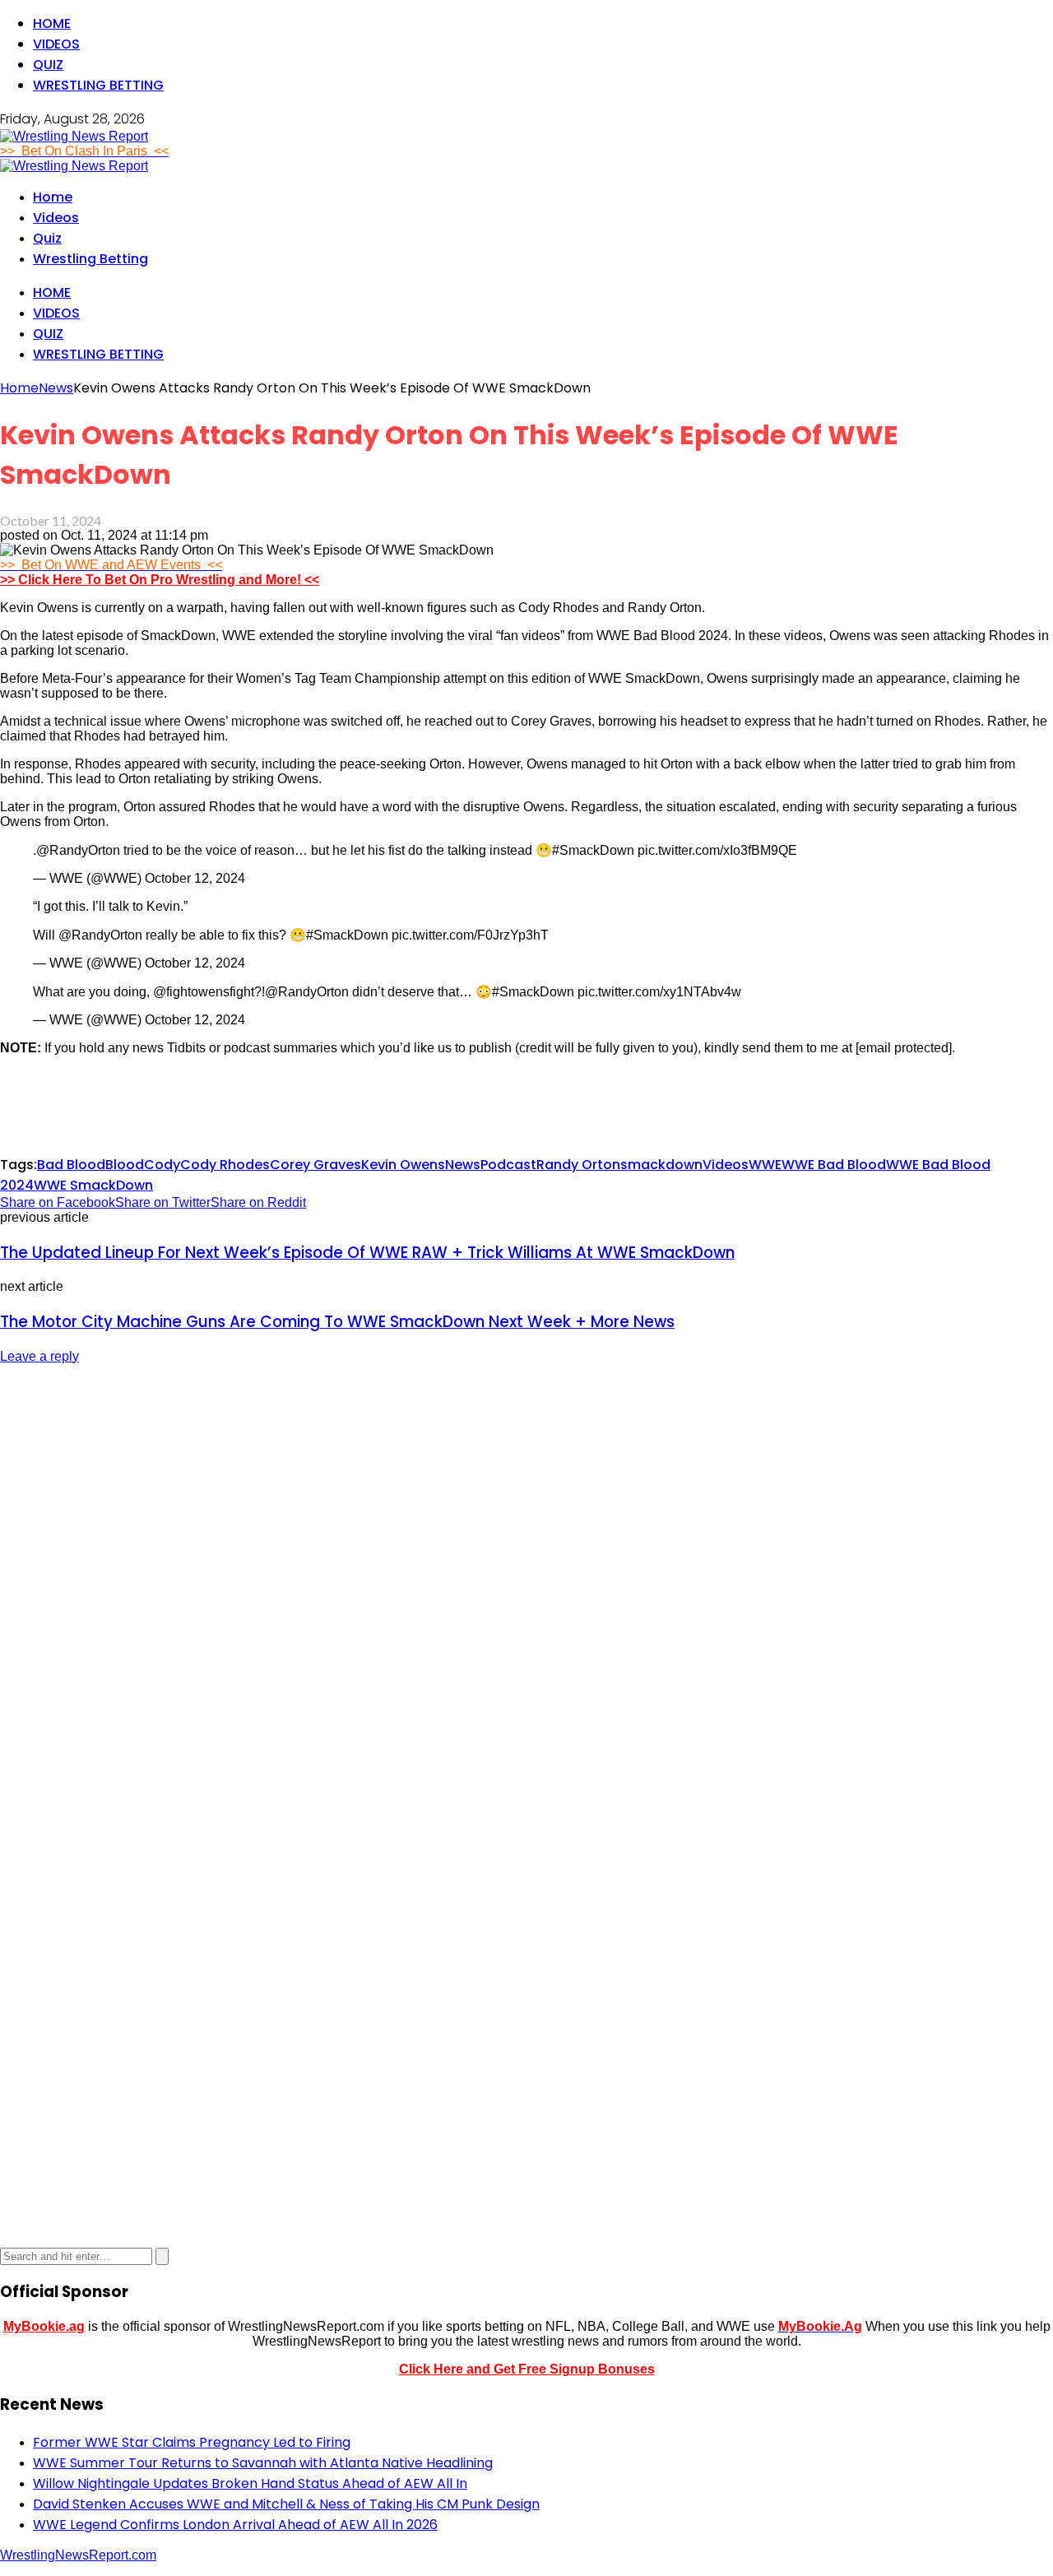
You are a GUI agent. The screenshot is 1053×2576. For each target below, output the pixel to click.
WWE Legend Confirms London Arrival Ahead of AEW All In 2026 (235, 2525)
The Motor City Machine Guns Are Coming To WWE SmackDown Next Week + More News (337, 1322)
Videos (56, 44)
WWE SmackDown (93, 1185)
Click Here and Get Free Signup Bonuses (527, 2369)
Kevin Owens (403, 1165)
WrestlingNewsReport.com (78, 2555)
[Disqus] (526, 1585)
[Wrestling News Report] (74, 136)
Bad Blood (71, 1165)
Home (52, 23)
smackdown (661, 1165)
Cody (162, 1165)
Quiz (48, 65)
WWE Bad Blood (834, 1165)
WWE (765, 1165)
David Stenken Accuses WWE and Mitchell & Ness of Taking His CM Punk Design (286, 2504)
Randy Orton (578, 1165)
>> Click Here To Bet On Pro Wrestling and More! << (160, 580)
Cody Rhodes (225, 1165)
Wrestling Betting (98, 85)
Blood (125, 1165)
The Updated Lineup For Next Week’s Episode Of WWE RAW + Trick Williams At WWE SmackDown (367, 1253)
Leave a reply (39, 1356)
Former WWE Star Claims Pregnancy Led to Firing (192, 2442)
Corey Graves (315, 1165)
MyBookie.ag (44, 2326)
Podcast (508, 1165)
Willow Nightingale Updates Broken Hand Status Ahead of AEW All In (250, 2483)
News (463, 1165)
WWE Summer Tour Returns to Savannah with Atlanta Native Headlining (263, 2463)
